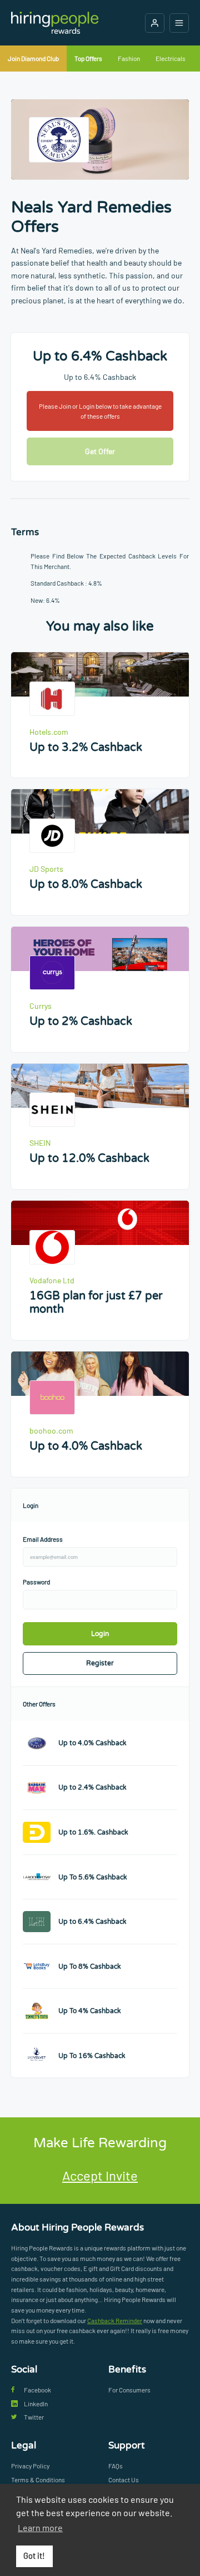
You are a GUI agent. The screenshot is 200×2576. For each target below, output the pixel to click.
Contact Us (124, 2480)
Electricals (171, 58)
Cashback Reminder (115, 2320)
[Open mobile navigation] (179, 23)
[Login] (155, 23)
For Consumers (129, 2390)
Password (36, 1582)
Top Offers (88, 58)
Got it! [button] (34, 2556)
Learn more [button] (40, 2527)
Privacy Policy (30, 2466)
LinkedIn (36, 2404)
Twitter (34, 2417)
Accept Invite (100, 2175)
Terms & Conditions (38, 2480)
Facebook (37, 2390)
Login (100, 1634)
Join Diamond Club (33, 58)
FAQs (116, 2466)
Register (100, 1663)
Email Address (43, 1539)
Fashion (129, 58)
